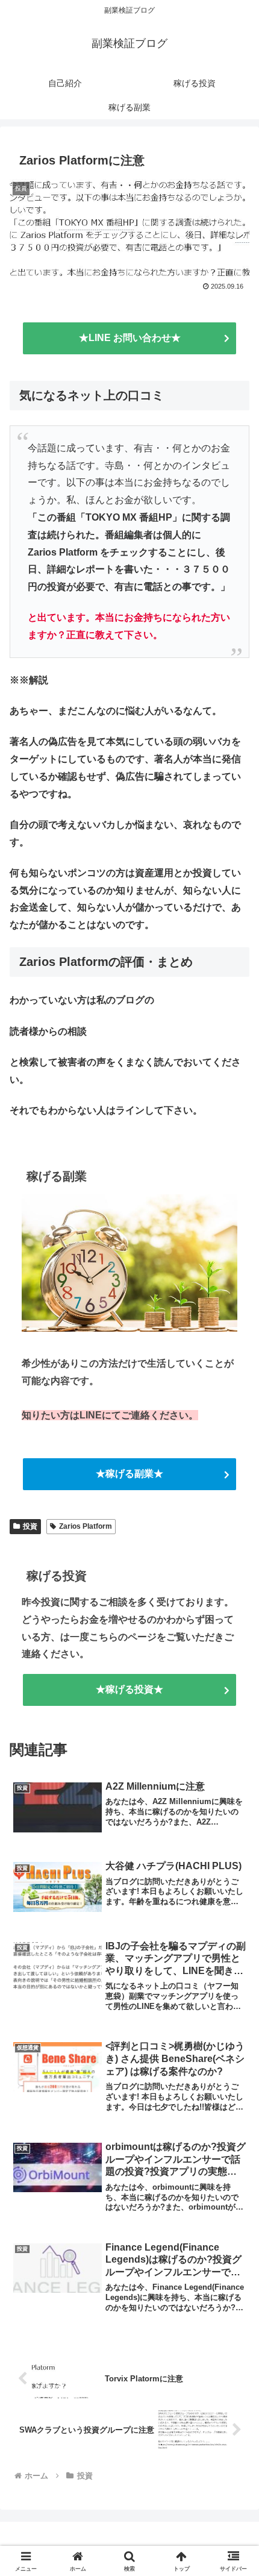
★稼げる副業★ (129, 1474)
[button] (234, 1866)
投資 (30, 1526)
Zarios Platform (86, 1526)
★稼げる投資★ (129, 1689)
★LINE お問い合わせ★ (130, 338)
